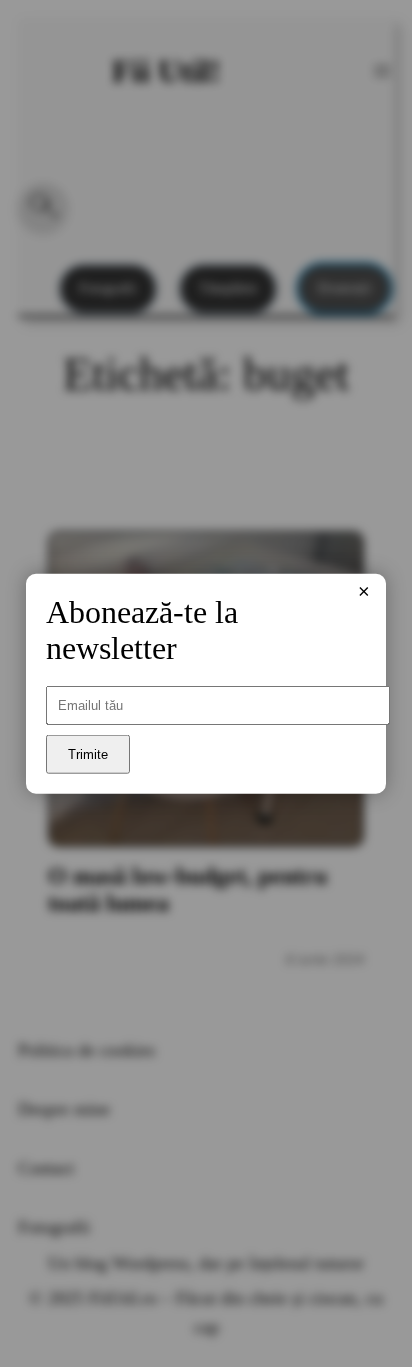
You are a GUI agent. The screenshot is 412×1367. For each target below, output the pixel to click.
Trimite (88, 754)
